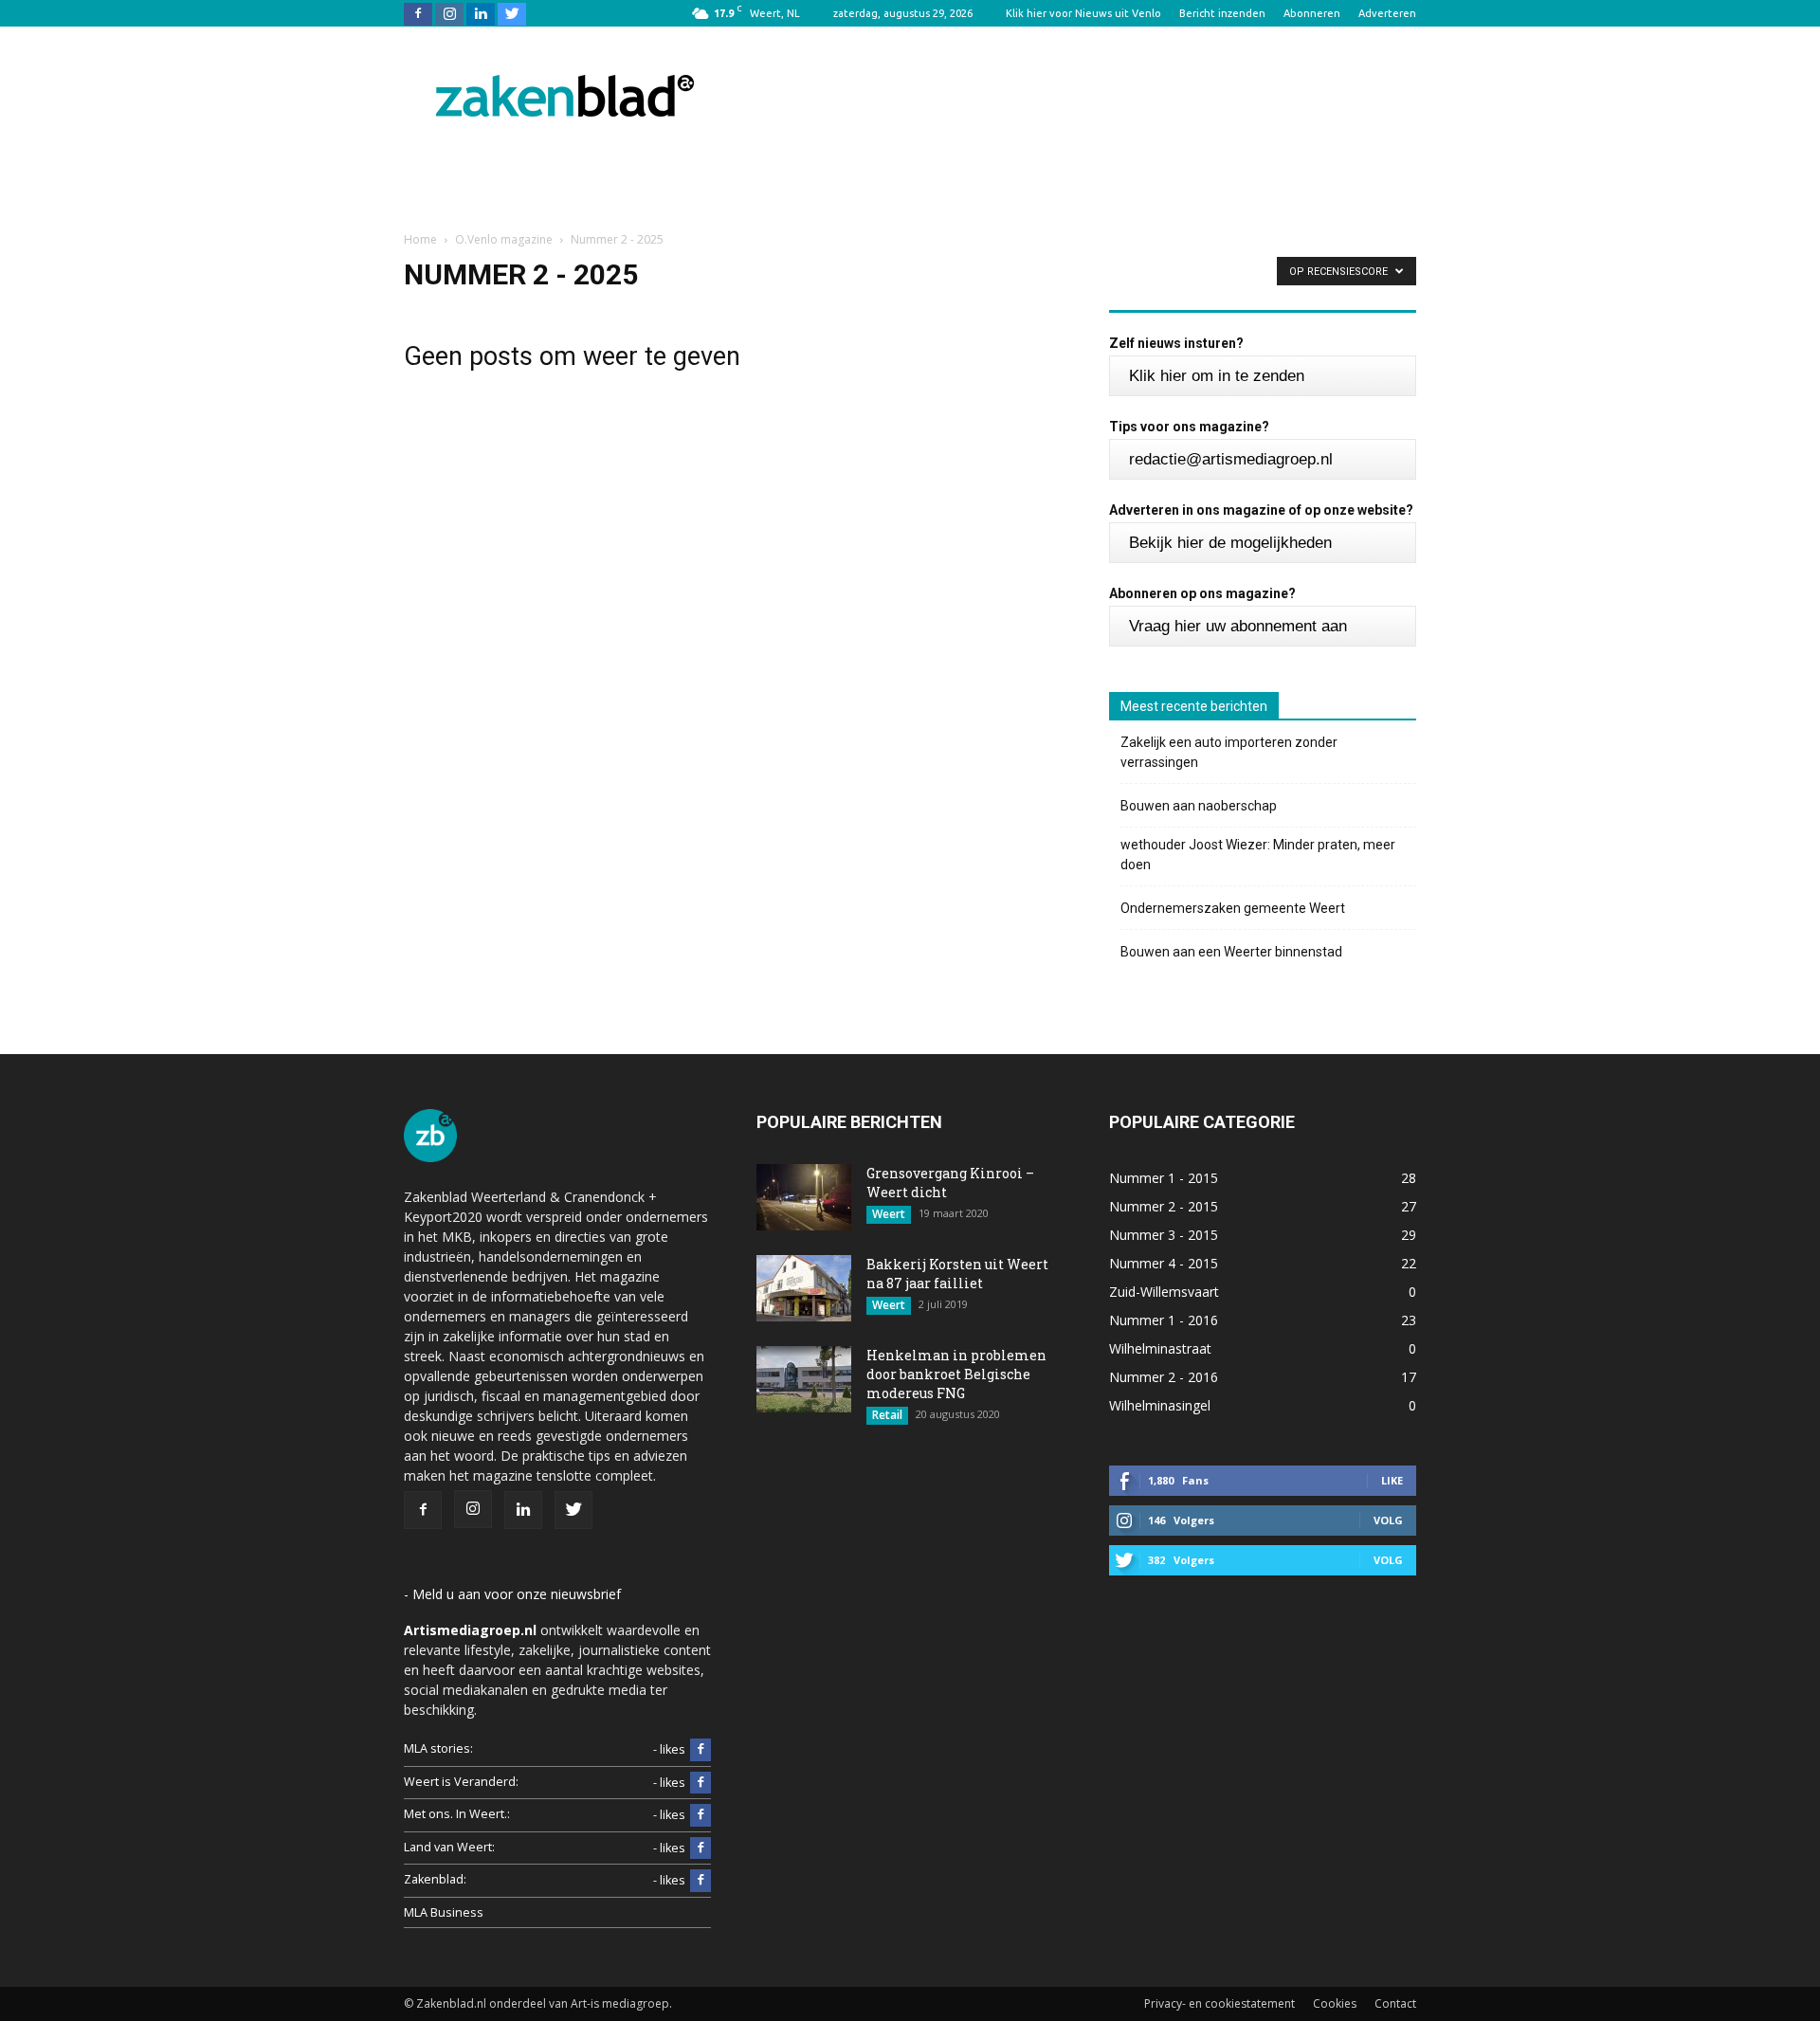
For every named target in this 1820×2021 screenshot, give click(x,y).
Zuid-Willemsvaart (1164, 1292)
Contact (1395, 2003)
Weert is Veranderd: (461, 1782)
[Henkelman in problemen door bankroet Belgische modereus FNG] (804, 1379)
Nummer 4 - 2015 (1164, 1263)
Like (1392, 1480)
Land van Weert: (449, 1847)
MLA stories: (438, 1748)
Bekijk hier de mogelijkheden (1230, 543)
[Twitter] (512, 13)
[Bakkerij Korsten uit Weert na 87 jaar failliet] (804, 1288)
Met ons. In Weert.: (457, 1814)
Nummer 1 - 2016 (1164, 1320)
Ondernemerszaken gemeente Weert (1233, 908)
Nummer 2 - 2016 (1164, 1377)
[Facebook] (418, 13)
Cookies (1335, 2003)
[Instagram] (449, 13)
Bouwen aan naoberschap (1199, 806)
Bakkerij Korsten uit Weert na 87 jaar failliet (957, 1274)
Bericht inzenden (1222, 13)
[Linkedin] (481, 13)
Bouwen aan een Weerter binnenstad (1231, 952)
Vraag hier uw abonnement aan (1238, 626)
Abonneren (1312, 13)
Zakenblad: (435, 1879)
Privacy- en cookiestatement (1219, 2003)
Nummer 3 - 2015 (1164, 1235)
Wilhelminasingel (1160, 1405)
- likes (669, 1749)
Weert (889, 1214)
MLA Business (444, 1912)
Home (420, 239)
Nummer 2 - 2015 (1164, 1206)
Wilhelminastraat (1160, 1348)
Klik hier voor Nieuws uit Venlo (1083, 13)
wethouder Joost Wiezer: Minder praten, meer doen (1258, 855)
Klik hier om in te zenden (1217, 376)
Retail (887, 1415)
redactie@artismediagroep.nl (1231, 459)
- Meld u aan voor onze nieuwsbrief (512, 1594)
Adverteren (1387, 13)
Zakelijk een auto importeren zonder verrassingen (1229, 752)
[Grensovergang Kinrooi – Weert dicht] (804, 1197)
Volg (1388, 1520)
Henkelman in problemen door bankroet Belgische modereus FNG (956, 1374)
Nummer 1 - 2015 (1164, 1178)
